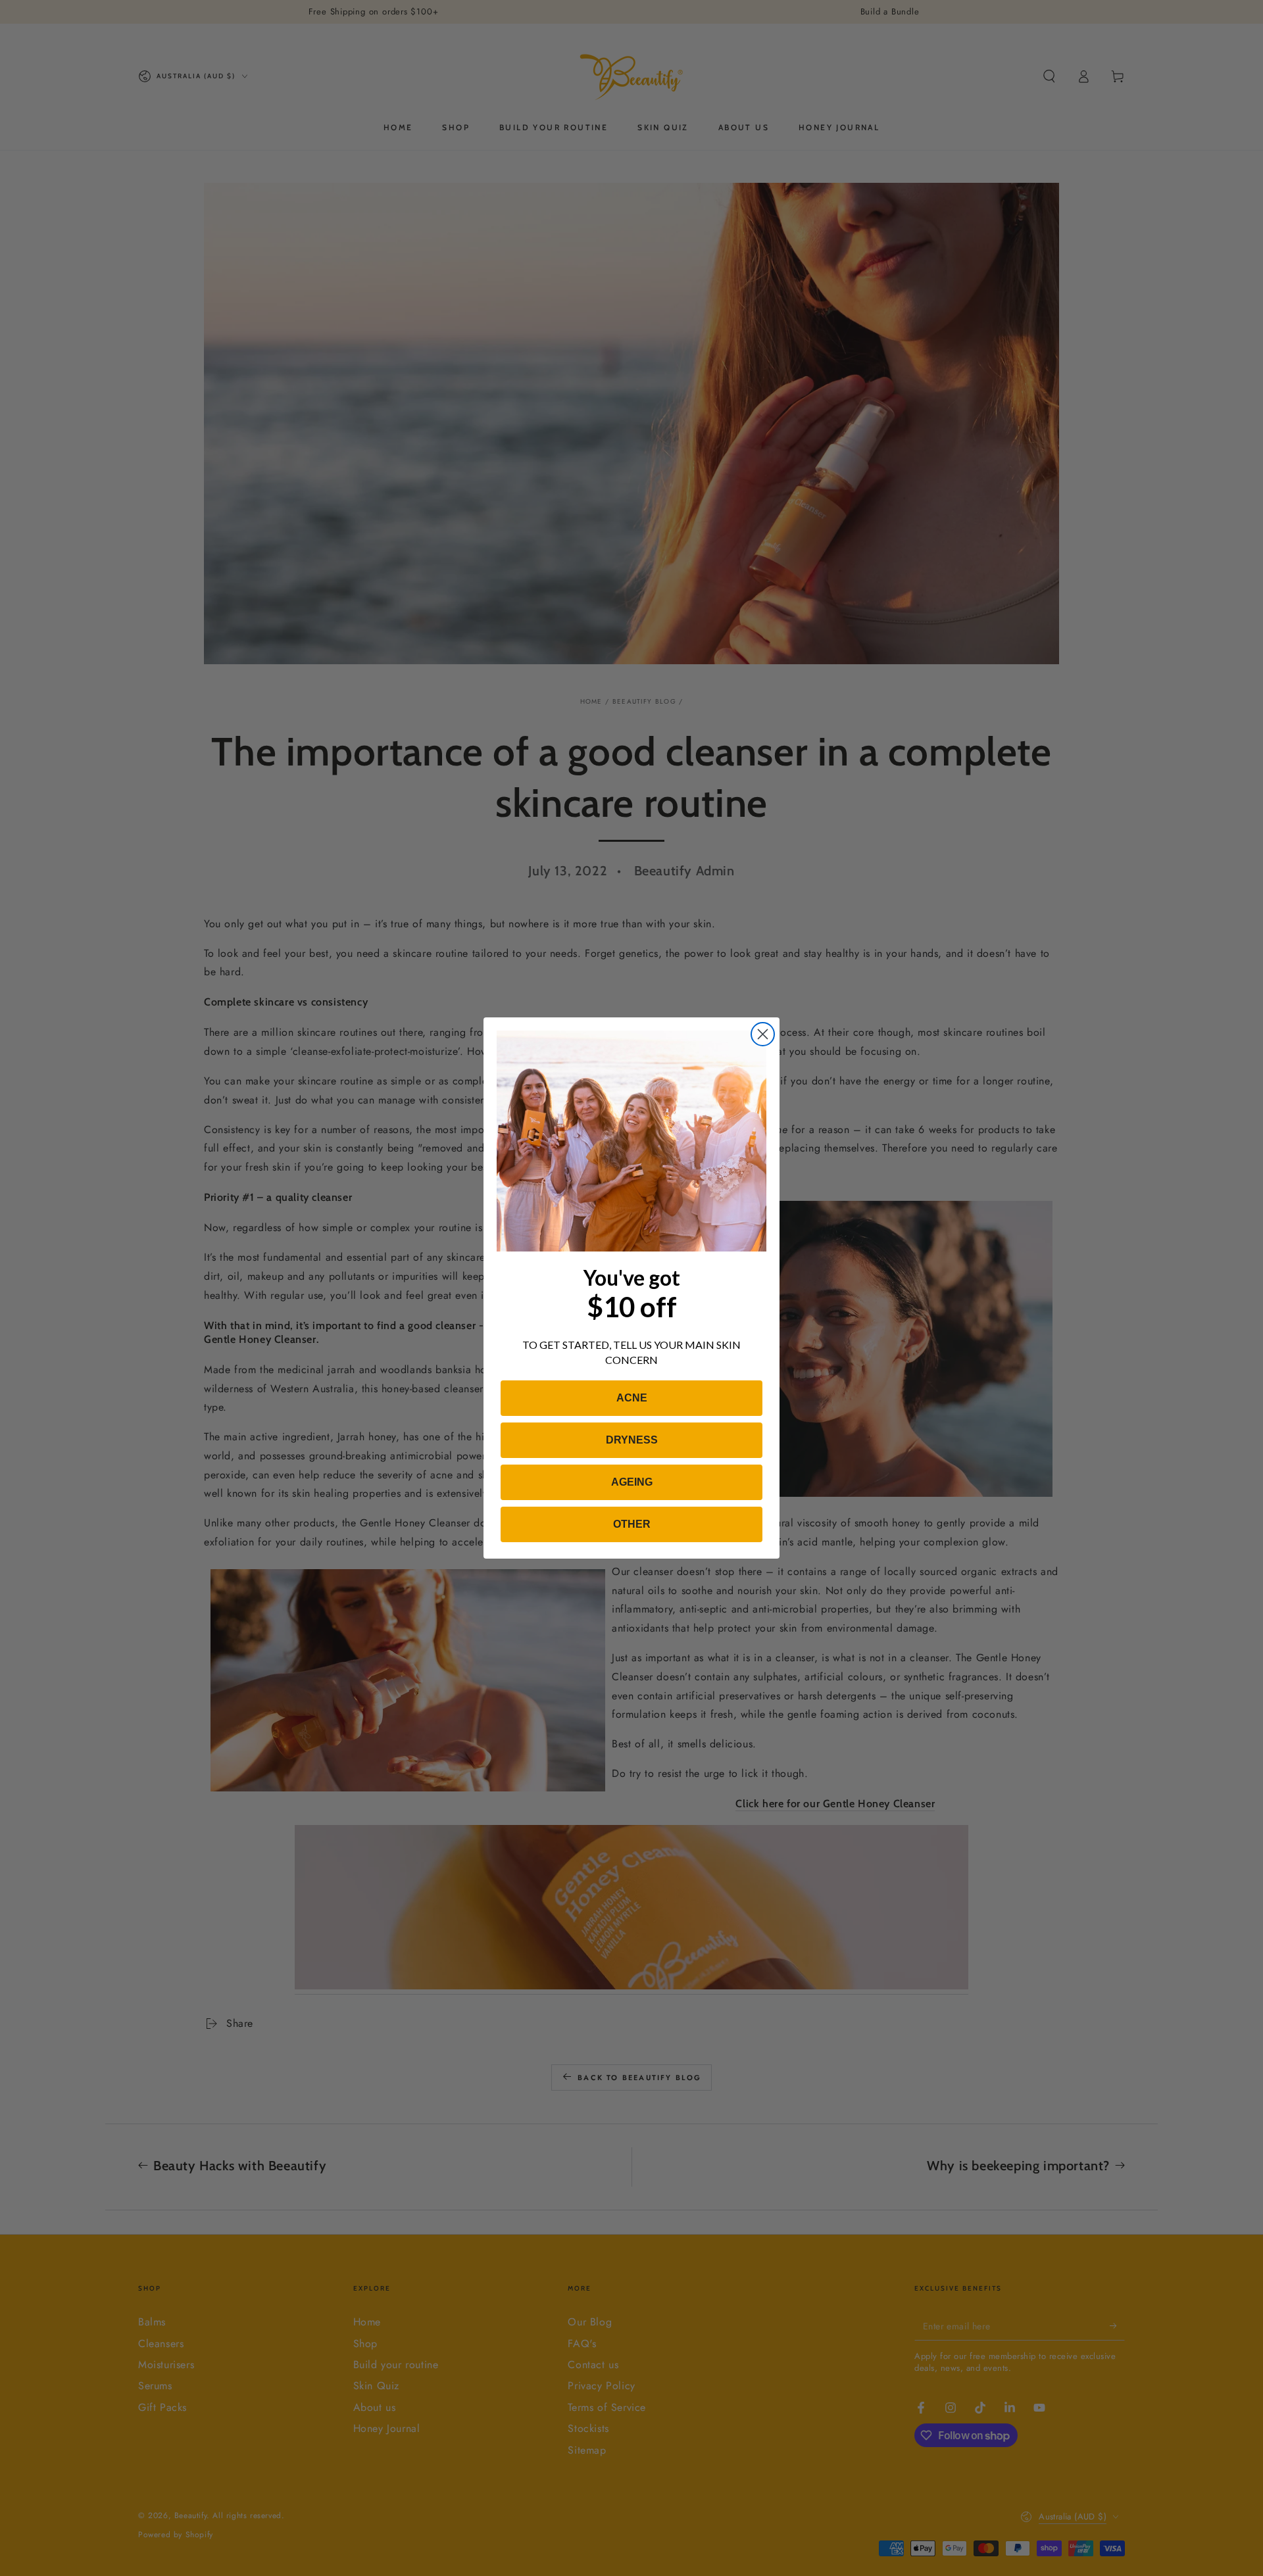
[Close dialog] (763, 1034)
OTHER (632, 1524)
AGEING (632, 1482)
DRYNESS (632, 1440)
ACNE (632, 1398)
